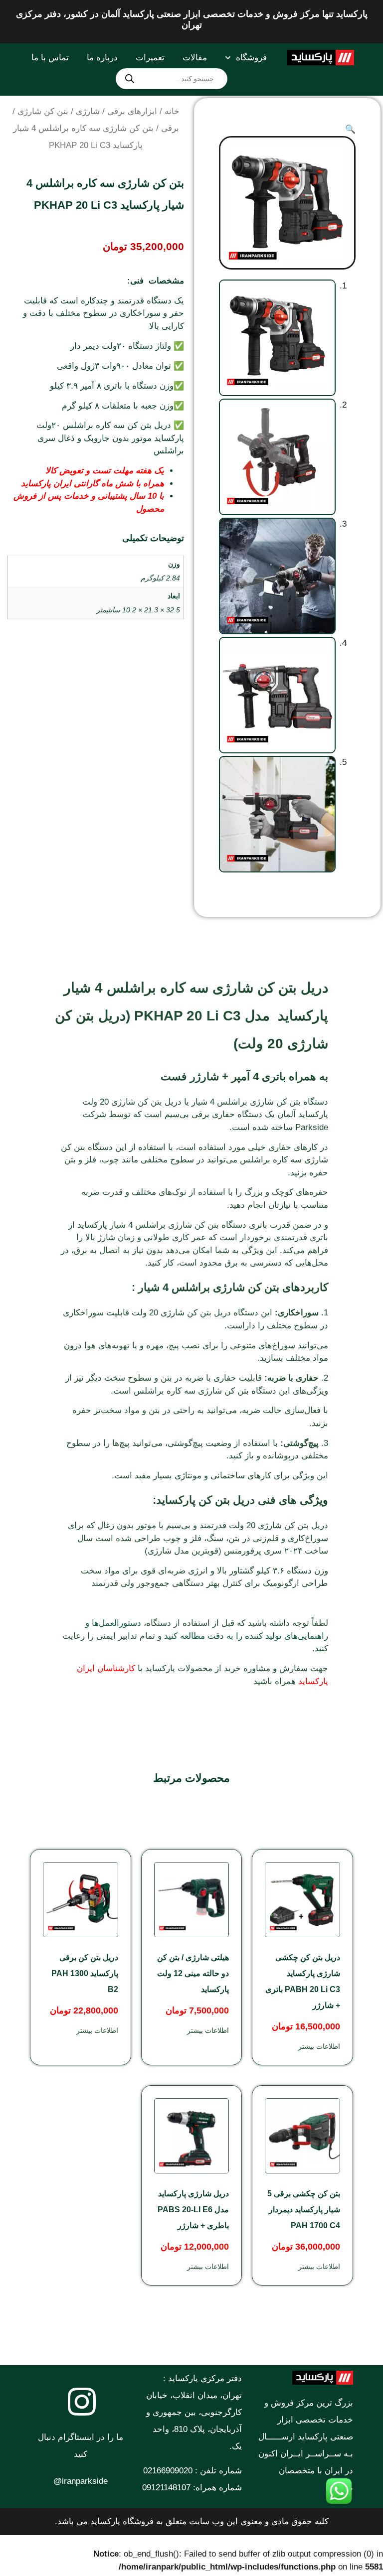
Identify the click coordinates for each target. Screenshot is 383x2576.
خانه (172, 111)
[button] (350, 129)
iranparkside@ (81, 2481)
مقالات (195, 58)
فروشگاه (251, 58)
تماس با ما (50, 58)
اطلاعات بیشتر (319, 2046)
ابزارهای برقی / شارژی (116, 111)
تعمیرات (150, 58)
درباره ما (102, 58)
